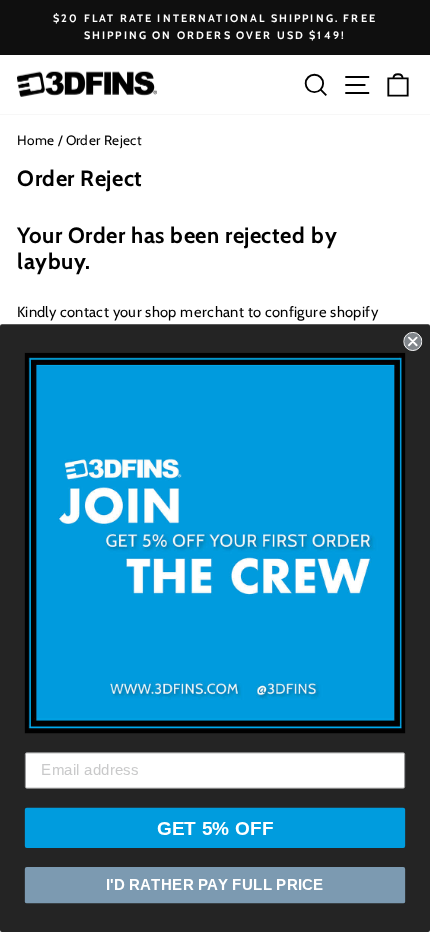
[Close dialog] (412, 341)
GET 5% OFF (215, 827)
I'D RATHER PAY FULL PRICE (215, 885)
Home (35, 140)
